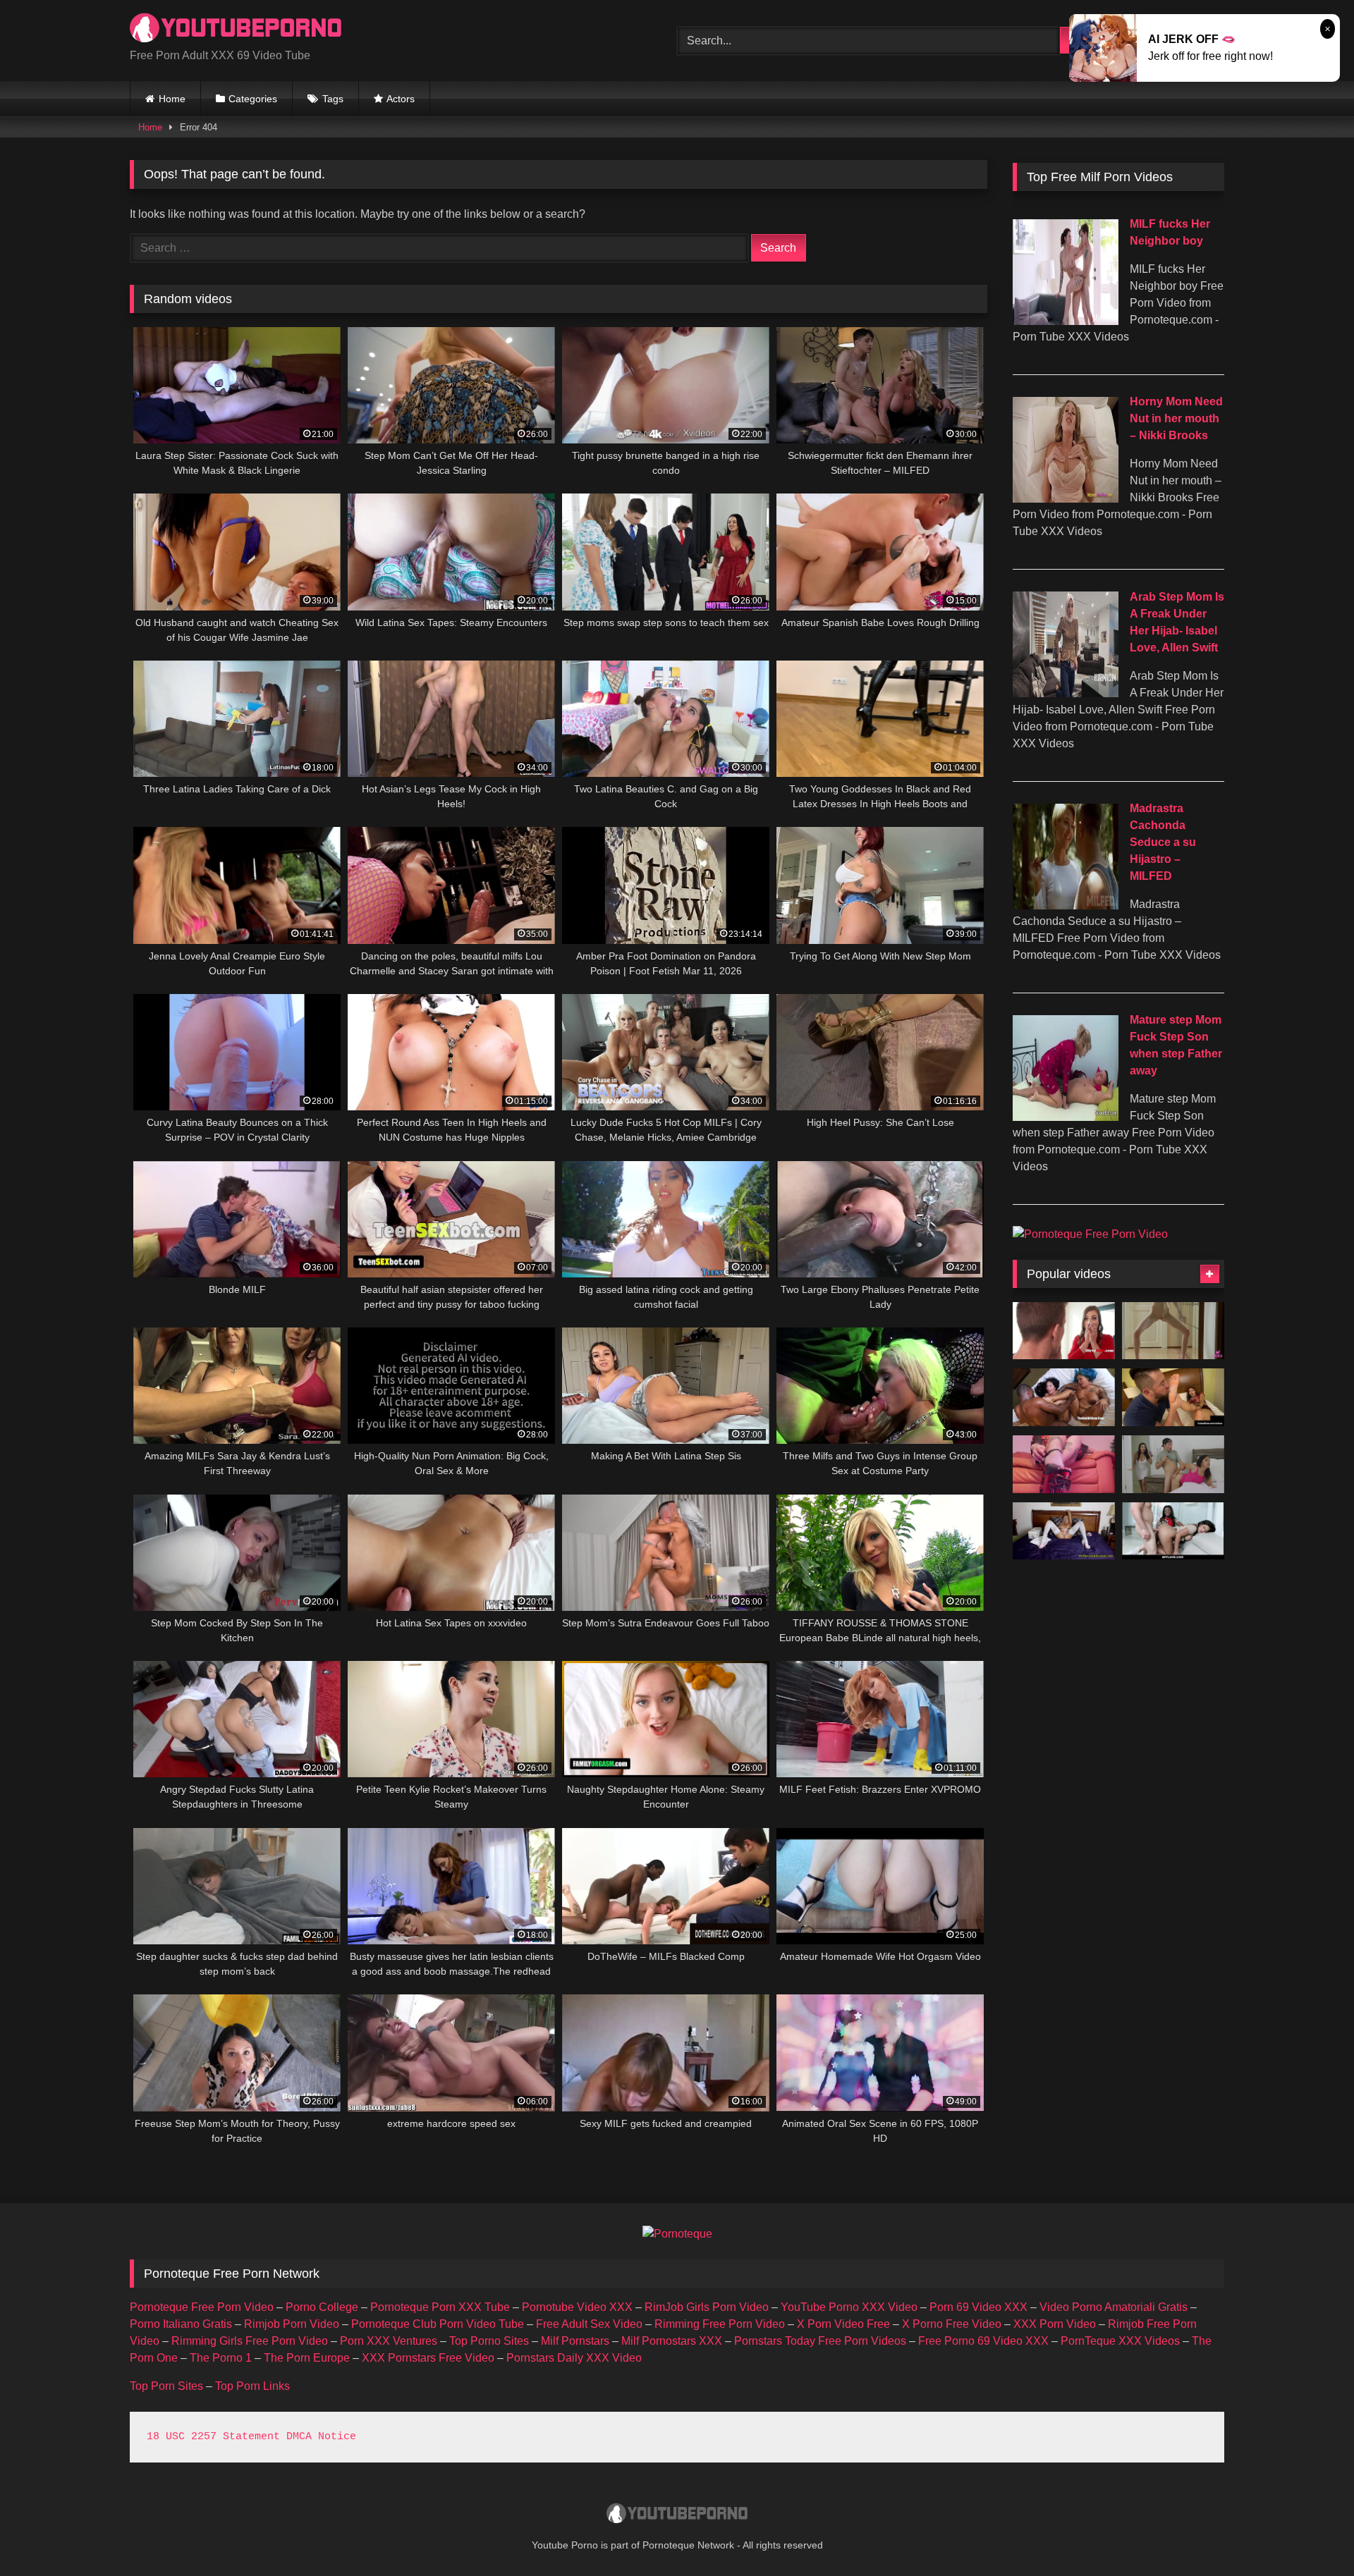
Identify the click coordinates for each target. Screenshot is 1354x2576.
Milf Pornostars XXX (672, 2341)
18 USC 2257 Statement (213, 2437)
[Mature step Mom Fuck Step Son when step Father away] (1066, 1117)
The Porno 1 (221, 2358)
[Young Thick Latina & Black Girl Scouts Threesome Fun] (1173, 1531)
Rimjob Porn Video (292, 2324)
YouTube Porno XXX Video (849, 2307)
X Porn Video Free (843, 2324)
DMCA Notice (321, 2437)
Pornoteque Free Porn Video (202, 2307)
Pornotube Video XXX (577, 2307)
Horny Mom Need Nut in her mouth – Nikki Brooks (1176, 418)
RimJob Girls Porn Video (707, 2307)
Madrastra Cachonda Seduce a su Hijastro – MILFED (1163, 842)
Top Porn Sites (166, 2386)
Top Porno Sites (489, 2341)
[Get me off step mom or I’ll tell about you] (1064, 1331)
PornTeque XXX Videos (1120, 2341)
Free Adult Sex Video (589, 2324)
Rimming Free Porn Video (720, 2324)
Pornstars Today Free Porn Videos (820, 2341)
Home (172, 99)
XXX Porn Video (1055, 2324)
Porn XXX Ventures (389, 2341)
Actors (401, 99)
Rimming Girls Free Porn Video (250, 2341)
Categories (253, 99)
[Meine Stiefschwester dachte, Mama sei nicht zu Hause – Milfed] (1173, 1464)
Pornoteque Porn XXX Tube (440, 2307)
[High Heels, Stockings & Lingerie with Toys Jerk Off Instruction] (1064, 1531)
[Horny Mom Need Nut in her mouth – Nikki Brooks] (1066, 499)
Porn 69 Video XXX (978, 2307)
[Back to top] (1310, 2534)
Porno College (322, 2307)
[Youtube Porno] (236, 29)
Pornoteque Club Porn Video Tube (438, 2324)
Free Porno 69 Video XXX (983, 2341)
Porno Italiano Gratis (181, 2324)
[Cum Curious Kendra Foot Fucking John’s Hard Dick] (1173, 1397)
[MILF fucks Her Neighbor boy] (1066, 321)
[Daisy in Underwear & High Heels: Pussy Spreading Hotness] (1173, 1331)
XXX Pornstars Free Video (428, 2358)
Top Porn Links (252, 2386)
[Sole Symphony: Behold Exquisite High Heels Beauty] (1064, 1464)
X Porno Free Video (952, 2324)
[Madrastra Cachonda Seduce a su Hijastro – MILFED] (1066, 906)
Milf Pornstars (575, 2341)
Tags (333, 99)
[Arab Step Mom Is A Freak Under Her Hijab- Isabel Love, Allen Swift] (1066, 693)
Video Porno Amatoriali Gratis (1114, 2307)
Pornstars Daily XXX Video (574, 2358)
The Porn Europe (307, 2358)
